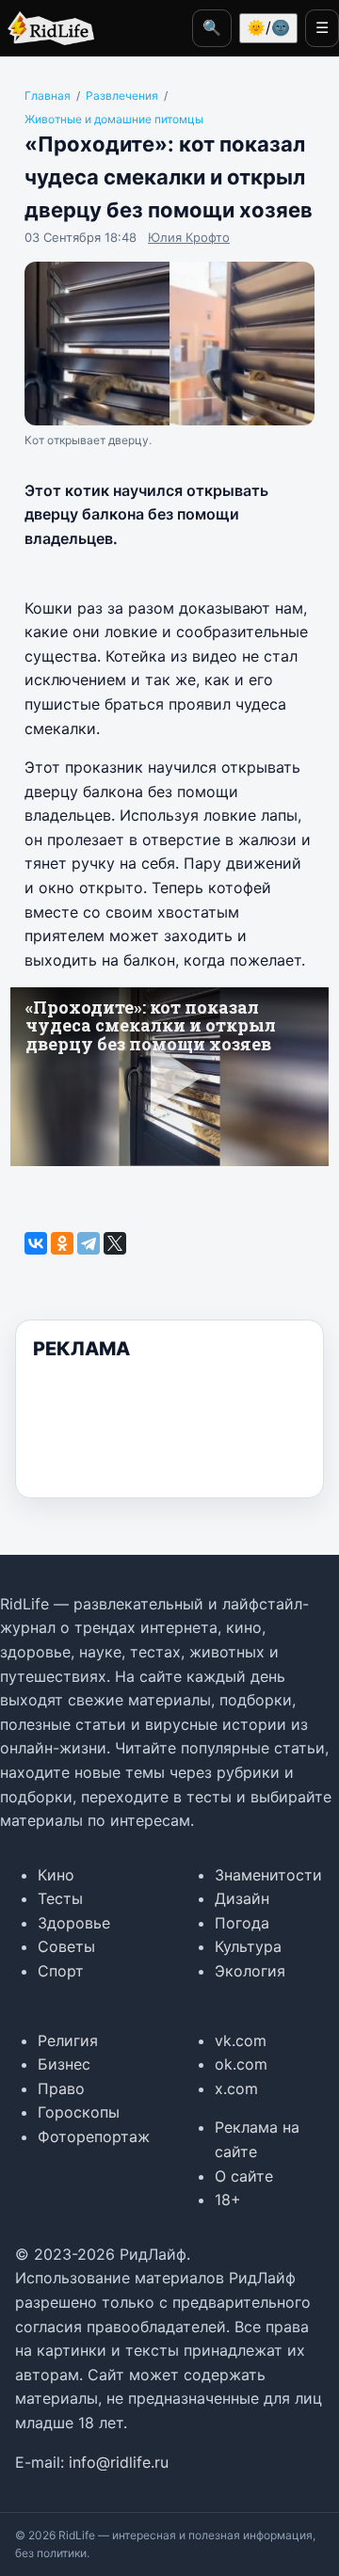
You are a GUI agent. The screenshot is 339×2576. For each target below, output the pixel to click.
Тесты (60, 1898)
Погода (242, 1923)
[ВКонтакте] (36, 1243)
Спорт (61, 1971)
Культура (248, 1946)
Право (61, 2088)
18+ (228, 2200)
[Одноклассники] (62, 1243)
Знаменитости (268, 1875)
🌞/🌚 (268, 27)
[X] (115, 1243)
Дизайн (242, 1898)
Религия (68, 2040)
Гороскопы (79, 2112)
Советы (66, 1946)
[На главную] (47, 28)
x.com (236, 2088)
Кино (56, 1875)
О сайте (244, 2176)
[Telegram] (89, 1243)
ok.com (241, 2064)
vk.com (241, 2040)
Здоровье (74, 1923)
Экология (250, 1971)
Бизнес (64, 2064)
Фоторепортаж (94, 2136)
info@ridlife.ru (119, 2462)
